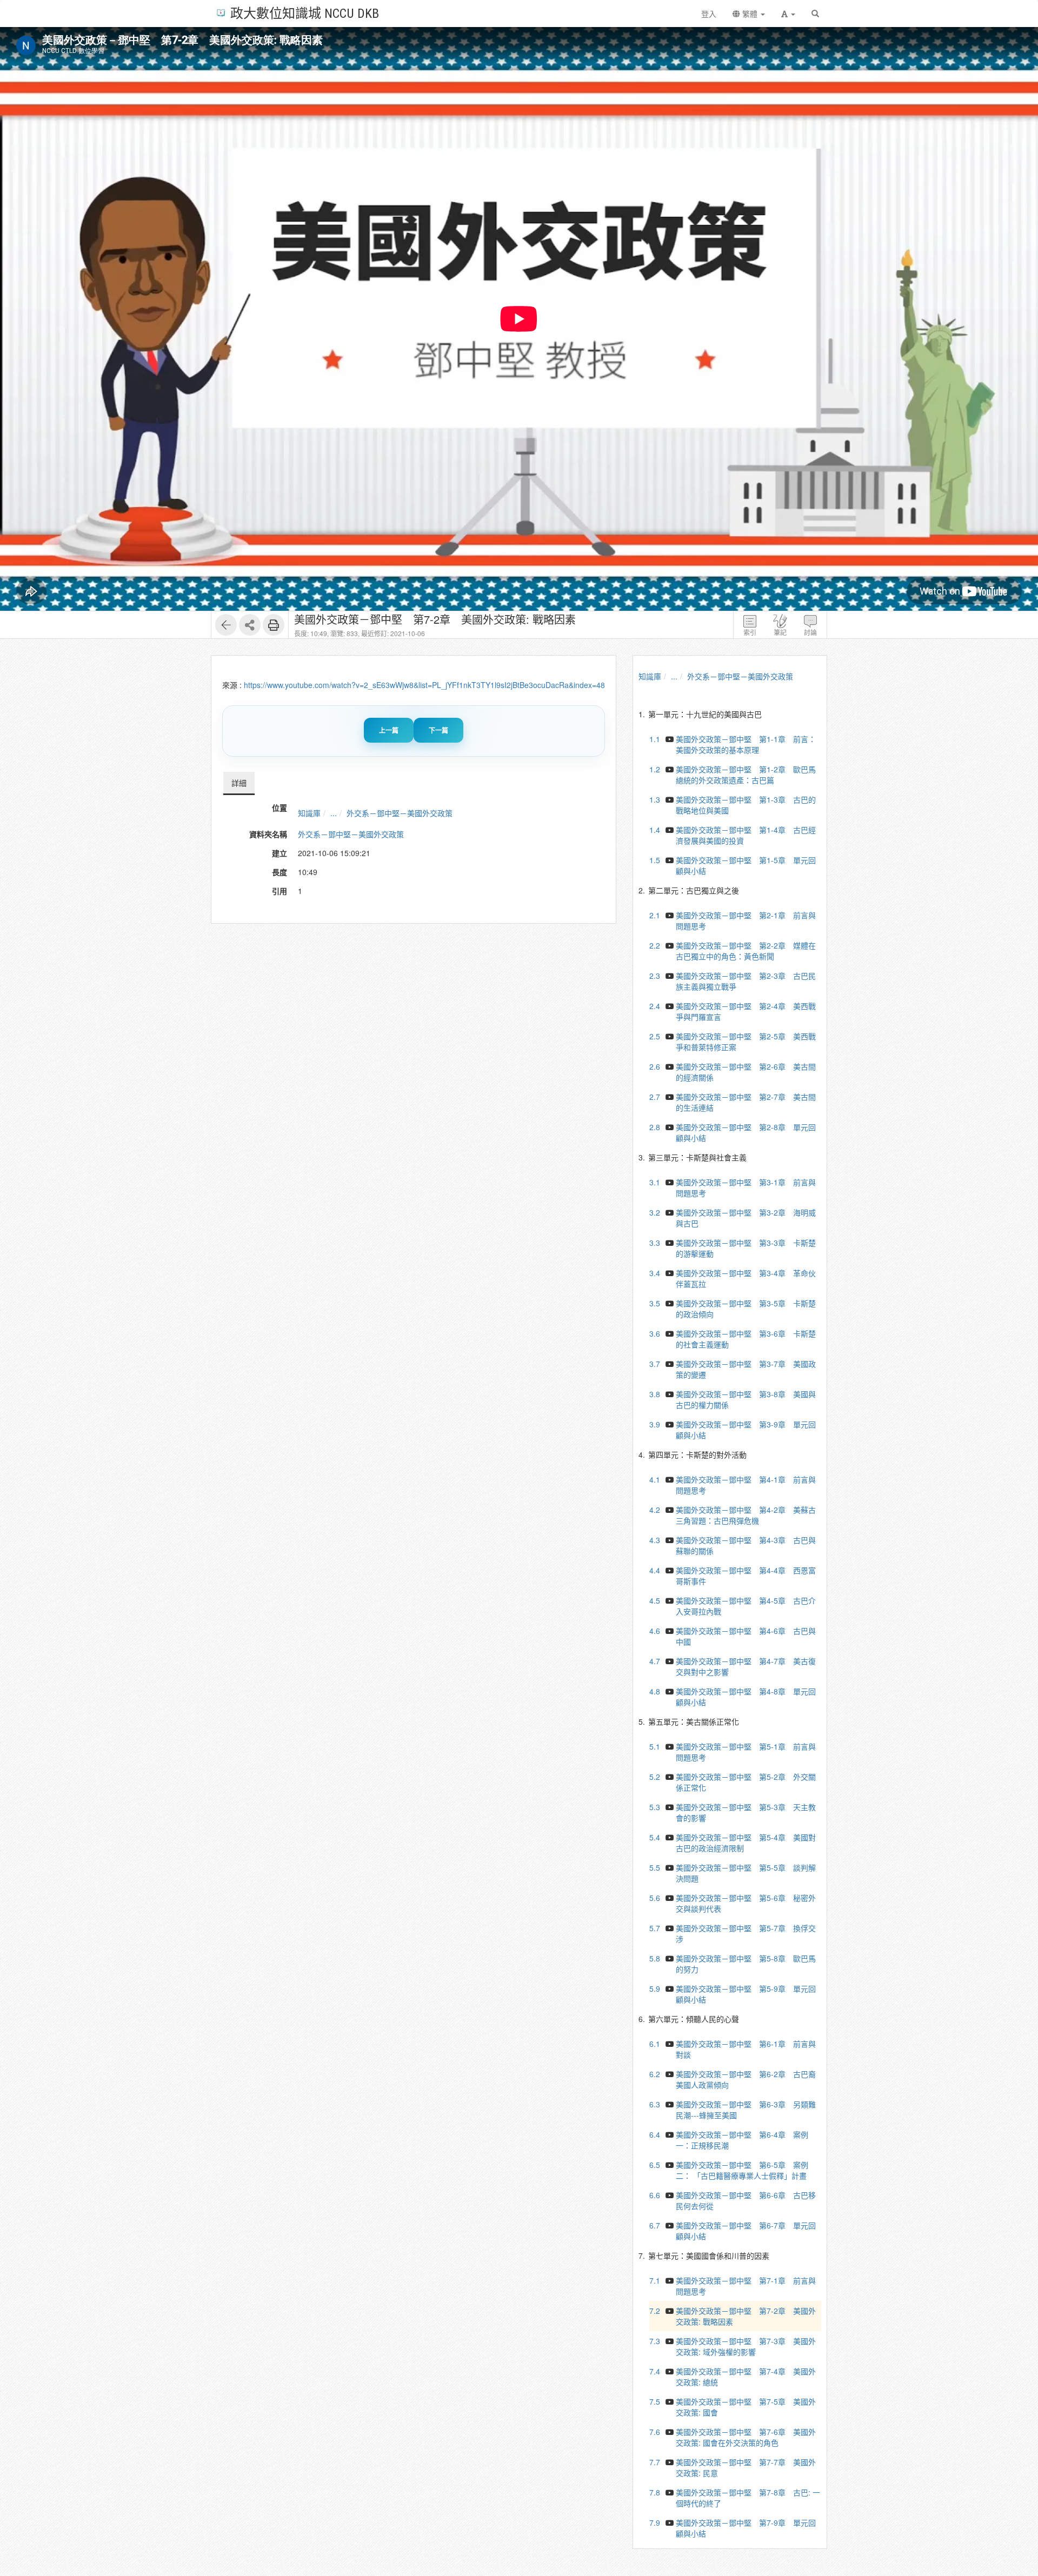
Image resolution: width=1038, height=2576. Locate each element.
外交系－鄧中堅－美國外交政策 (400, 813)
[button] (788, 14)
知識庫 (309, 813)
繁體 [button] (750, 14)
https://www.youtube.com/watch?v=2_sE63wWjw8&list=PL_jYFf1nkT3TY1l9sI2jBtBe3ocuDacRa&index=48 (424, 685)
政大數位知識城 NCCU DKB (305, 13)
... (334, 813)
